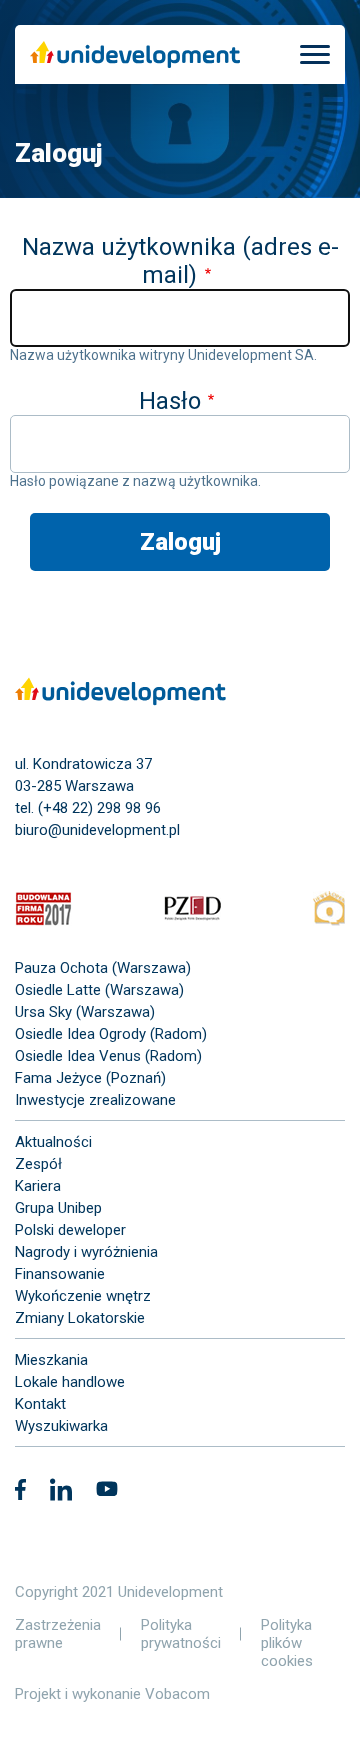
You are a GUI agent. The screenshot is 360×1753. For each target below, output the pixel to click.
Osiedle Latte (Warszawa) (99, 990)
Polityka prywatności (181, 1634)
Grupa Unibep (58, 1208)
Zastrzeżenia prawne (58, 1634)
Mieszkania (51, 1360)
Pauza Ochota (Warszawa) (103, 968)
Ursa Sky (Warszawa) (85, 1012)
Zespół (38, 1164)
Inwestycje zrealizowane (95, 1100)
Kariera (38, 1186)
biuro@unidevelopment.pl (97, 830)
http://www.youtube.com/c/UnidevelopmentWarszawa (107, 1492)
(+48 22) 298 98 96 (99, 808)
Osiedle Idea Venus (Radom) (108, 1056)
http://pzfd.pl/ (192, 911)
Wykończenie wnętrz (83, 1296)
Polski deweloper (70, 1230)
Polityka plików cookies (287, 1643)
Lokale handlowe (70, 1382)
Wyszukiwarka (61, 1426)
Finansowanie (60, 1274)
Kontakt (40, 1404)
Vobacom (177, 1694)
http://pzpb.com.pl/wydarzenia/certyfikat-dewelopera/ (328, 911)
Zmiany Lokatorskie (80, 1318)
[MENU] (315, 54)
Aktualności (53, 1142)
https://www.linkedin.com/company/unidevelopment (61, 1492)
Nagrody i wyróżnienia (86, 1252)
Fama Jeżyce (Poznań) (90, 1078)
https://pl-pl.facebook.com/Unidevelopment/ (20, 1492)
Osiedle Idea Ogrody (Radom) (111, 1034)
